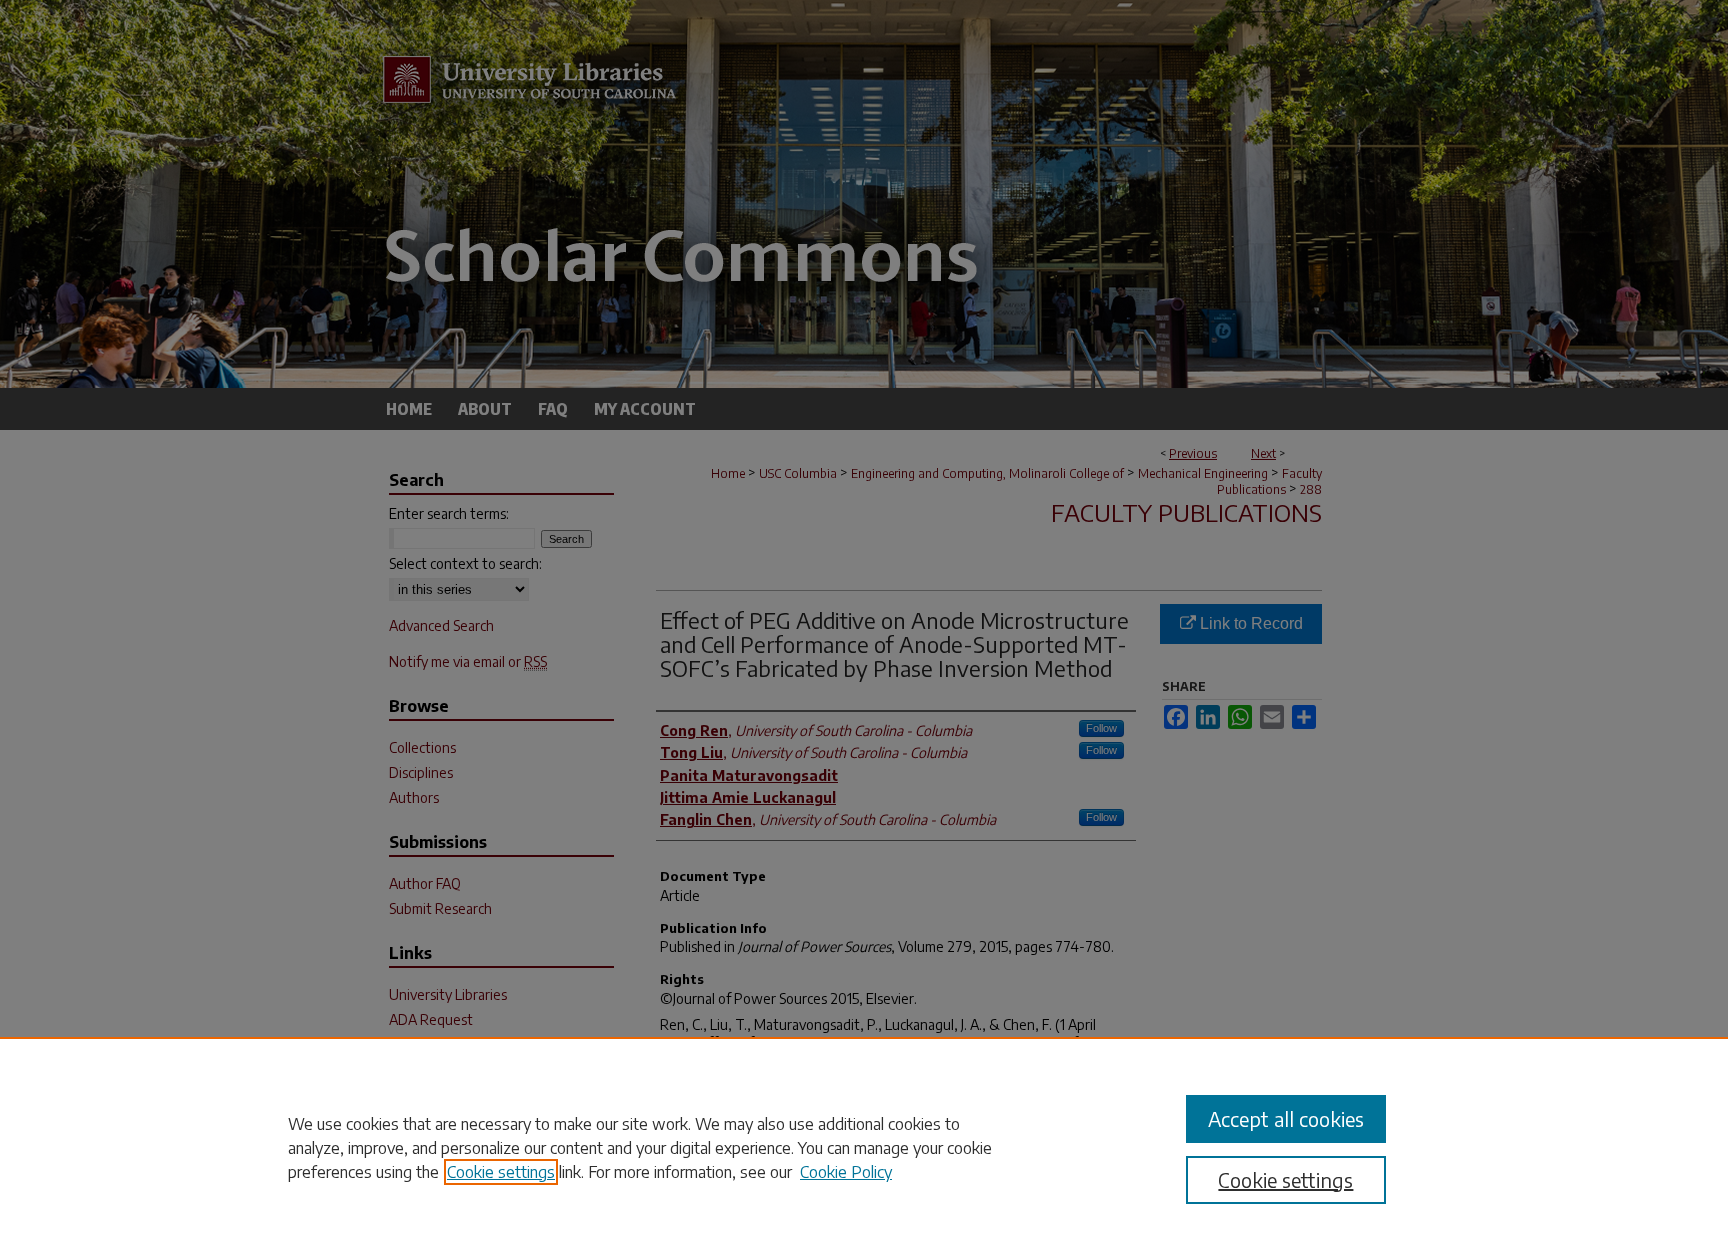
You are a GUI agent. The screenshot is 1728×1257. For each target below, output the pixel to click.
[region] (864, 1147)
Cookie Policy (846, 1172)
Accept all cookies (1286, 1118)
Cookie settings (501, 1172)
